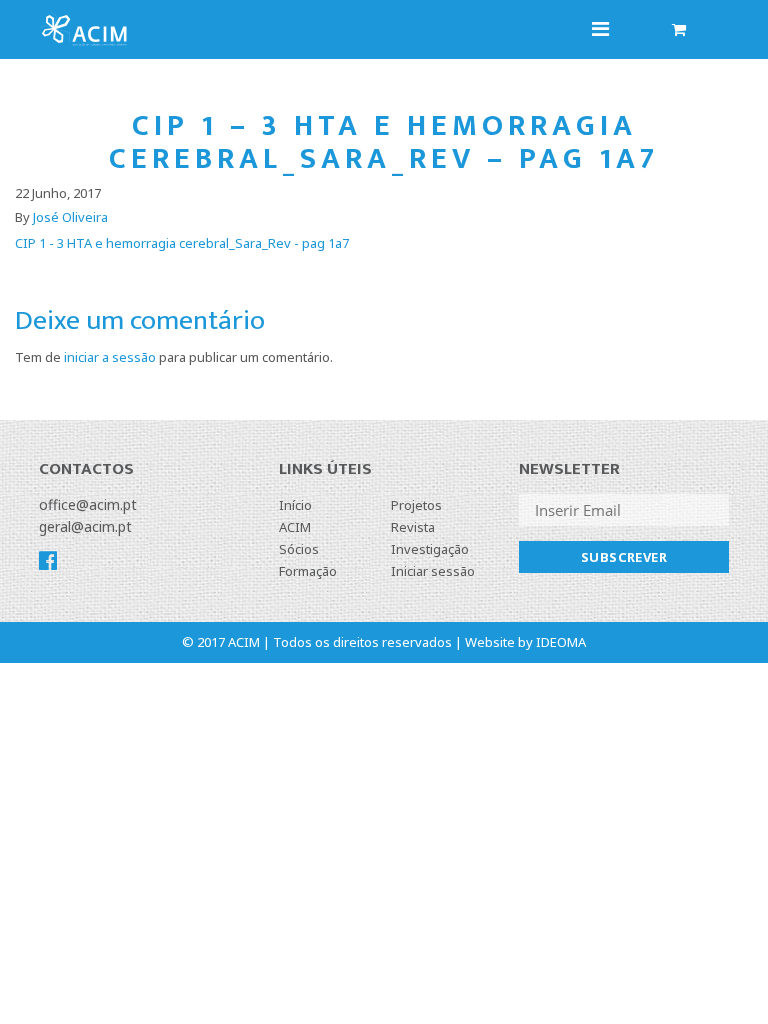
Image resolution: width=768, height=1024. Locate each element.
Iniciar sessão (433, 571)
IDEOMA (561, 642)
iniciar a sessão (110, 357)
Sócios (299, 549)
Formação (308, 571)
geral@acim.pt (85, 526)
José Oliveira (70, 217)
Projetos (416, 505)
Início (295, 505)
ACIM (295, 527)
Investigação (430, 549)
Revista (413, 527)
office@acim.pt (88, 504)
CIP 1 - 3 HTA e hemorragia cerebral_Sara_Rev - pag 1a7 (182, 243)
